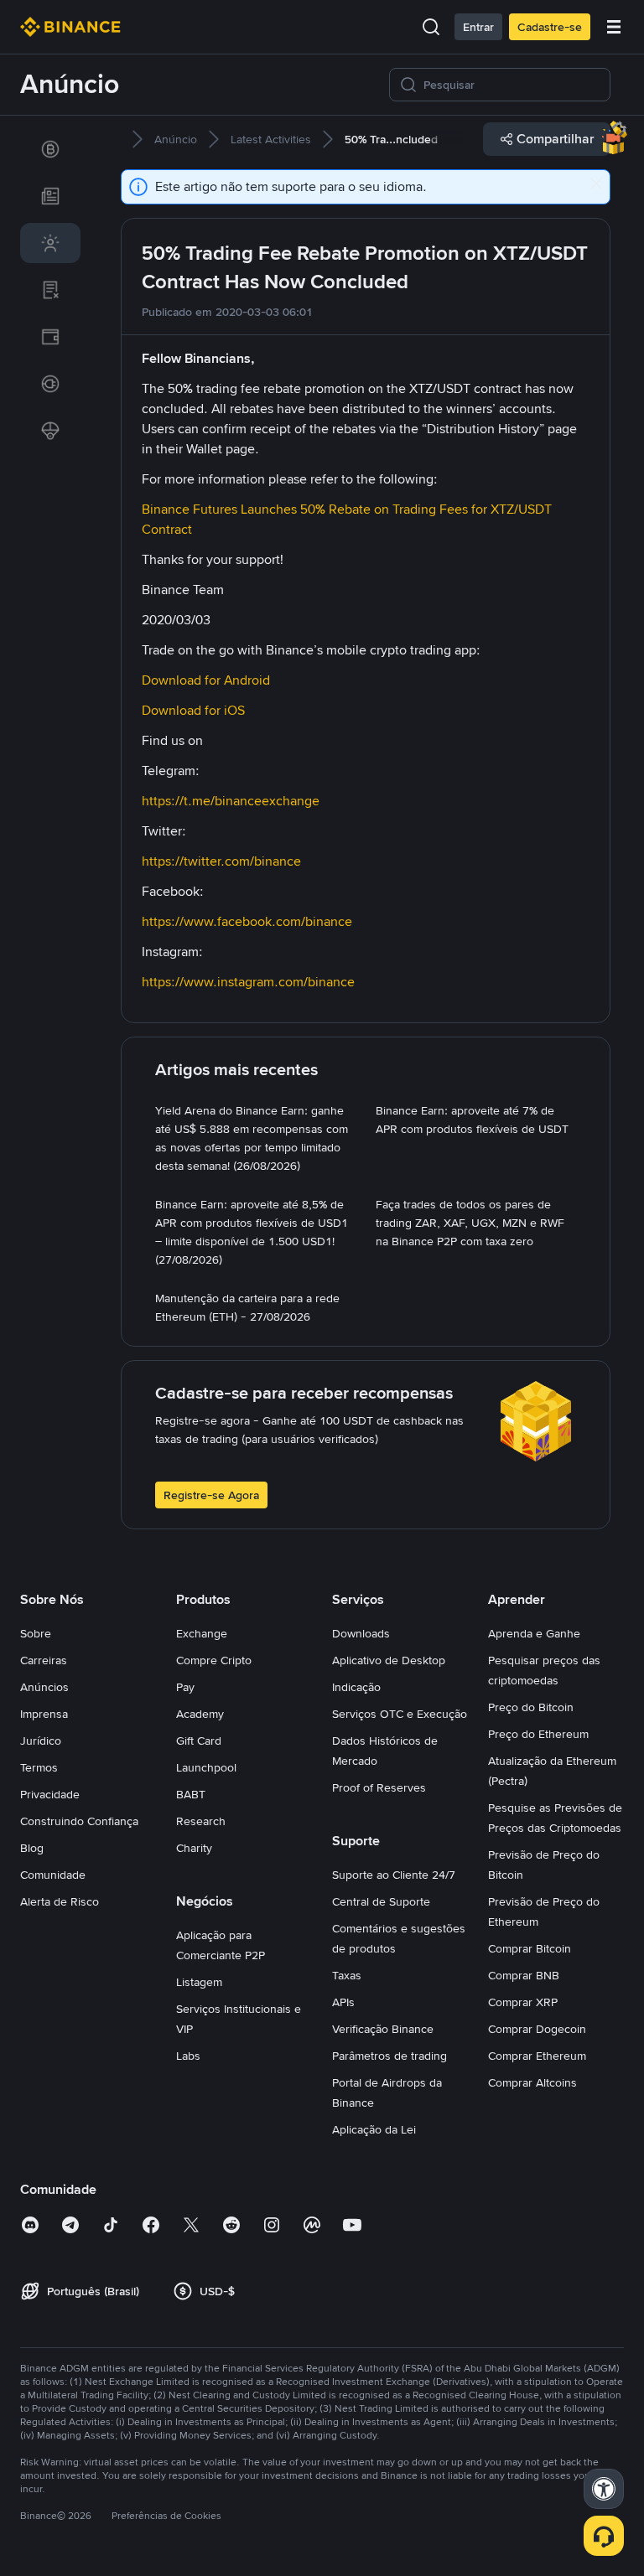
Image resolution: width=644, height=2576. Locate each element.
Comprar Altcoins (532, 2082)
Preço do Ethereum (538, 1734)
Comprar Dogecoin (537, 2029)
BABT (191, 1794)
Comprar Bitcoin (530, 1948)
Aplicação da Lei (374, 2129)
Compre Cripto (214, 1660)
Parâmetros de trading (390, 2056)
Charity (194, 1848)
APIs (343, 2002)
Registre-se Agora (211, 1495)
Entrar (478, 27)
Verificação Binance (383, 2029)
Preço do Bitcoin (531, 1707)
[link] (50, 149)
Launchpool (206, 1767)
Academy (200, 1714)
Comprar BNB (524, 1975)
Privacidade (50, 1794)
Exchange (202, 1633)
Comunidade (53, 1875)
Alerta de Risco (60, 1901)
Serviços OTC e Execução (400, 1714)
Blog (32, 1848)
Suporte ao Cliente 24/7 (394, 1875)
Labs (188, 2056)
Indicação (356, 1687)
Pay (185, 1687)
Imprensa (44, 1714)
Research (201, 1821)
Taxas (347, 1975)
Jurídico (41, 1741)
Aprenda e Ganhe (534, 1633)
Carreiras (44, 1660)
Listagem (199, 1982)
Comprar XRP (523, 2002)
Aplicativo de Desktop (389, 1660)
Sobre (36, 1633)
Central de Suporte (381, 1901)
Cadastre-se (550, 27)
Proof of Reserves (379, 1787)
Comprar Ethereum (537, 2056)
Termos (39, 1767)
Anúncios (44, 1687)
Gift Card (199, 1741)
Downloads (361, 1633)
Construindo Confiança (79, 1821)
